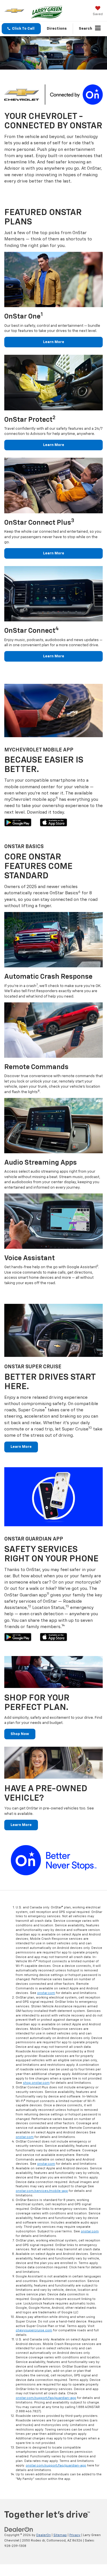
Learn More (54, 342)
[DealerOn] (19, 2530)
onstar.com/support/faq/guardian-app (46, 2398)
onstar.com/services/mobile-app (42, 2191)
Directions (57, 29)
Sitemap (60, 2535)
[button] (21, 29)
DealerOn (44, 2535)
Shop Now (20, 1734)
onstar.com (46, 1993)
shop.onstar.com (36, 2083)
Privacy (75, 2535)
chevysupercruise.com (34, 2330)
